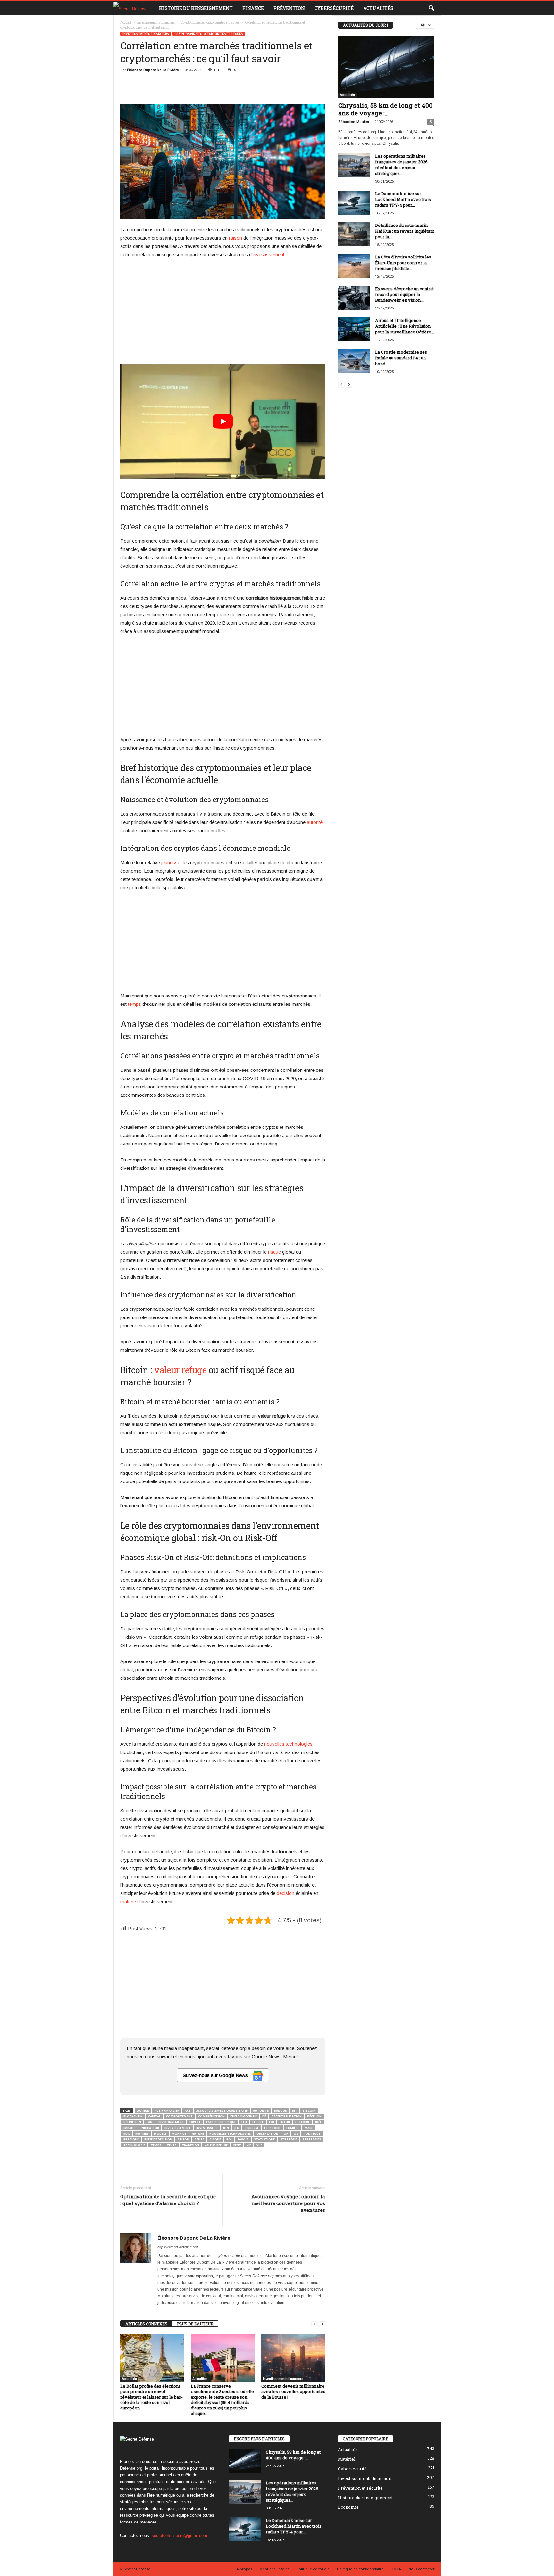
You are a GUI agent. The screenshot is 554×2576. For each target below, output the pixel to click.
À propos (244, 2569)
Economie (348, 2507)
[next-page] (322, 2324)
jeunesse (171, 862)
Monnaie (179, 2133)
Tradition (190, 2145)
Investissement (178, 2128)
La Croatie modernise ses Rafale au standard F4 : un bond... (401, 358)
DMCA (396, 2569)
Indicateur (150, 2128)
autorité (315, 822)
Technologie (134, 2145)
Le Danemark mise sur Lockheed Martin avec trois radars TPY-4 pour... (403, 199)
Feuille (258, 2122)
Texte (172, 2145)
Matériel (347, 2459)
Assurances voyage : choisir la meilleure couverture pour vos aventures (288, 2203)
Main (309, 2128)
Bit (295, 2110)
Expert (195, 2122)
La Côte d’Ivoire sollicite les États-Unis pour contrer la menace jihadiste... (403, 263)
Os (296, 2133)
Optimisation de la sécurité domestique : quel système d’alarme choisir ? (168, 2200)
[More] (330, 87)
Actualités (378, 8)
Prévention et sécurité (360, 2488)
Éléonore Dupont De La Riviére (153, 70)
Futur (285, 2122)
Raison (183, 2139)
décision (285, 1893)
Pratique (131, 2139)
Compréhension (211, 2116)
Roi (229, 2139)
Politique (312, 2133)
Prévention (289, 8)
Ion (226, 2128)
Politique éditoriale (313, 2569)
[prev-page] (315, 2324)
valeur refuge (180, 1370)
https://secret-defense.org (178, 2247)
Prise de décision (158, 2139)
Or (286, 2133)
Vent (237, 2145)
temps (134, 1004)
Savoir (243, 2139)
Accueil (126, 23)
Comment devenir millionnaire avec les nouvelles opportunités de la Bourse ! (293, 2391)
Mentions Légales (274, 2569)
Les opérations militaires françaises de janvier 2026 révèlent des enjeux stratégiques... (401, 165)
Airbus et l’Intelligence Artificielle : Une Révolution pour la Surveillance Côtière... (405, 326)
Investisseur (207, 2128)
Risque (215, 2139)
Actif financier (167, 2110)
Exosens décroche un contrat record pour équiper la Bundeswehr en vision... (404, 294)
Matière (142, 2133)
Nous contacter (422, 2569)
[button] (431, 8)
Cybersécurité (334, 8)
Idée (318, 2122)
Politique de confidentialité (360, 2569)
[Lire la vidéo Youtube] (223, 422)
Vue (259, 2145)
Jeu (237, 2128)
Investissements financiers (156, 23)
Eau (149, 2122)
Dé (264, 2116)
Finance (253, 8)
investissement (269, 254)
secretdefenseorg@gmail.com (179, 2535)
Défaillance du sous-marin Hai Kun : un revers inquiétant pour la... (405, 231)
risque (274, 1252)
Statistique (264, 2139)
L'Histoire (273, 2128)
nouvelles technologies (288, 1744)
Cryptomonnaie (243, 2116)
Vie (249, 2145)
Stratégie (289, 2139)
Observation (267, 2133)
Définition (132, 2122)
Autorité (261, 2110)
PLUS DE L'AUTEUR (195, 2324)
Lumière (293, 2128)
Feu (244, 2122)
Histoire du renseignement (196, 8)
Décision (314, 2116)
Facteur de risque (221, 2122)
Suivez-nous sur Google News (216, 2075)
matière (128, 1902)
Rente (199, 2139)
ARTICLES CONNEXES (146, 2324)
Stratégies (312, 2139)
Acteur (143, 2110)
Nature (198, 2133)
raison (235, 238)
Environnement (171, 2122)
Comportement (179, 2116)
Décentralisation (287, 2116)
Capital (154, 2116)
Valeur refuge (216, 2145)
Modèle (160, 2133)
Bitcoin (309, 2110)
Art (188, 2110)
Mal (127, 2133)
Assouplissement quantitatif (222, 2110)
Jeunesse (252, 2128)
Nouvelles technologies (230, 2133)
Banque (280, 2110)
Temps (156, 2145)
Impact (129, 2128)
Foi (272, 2122)
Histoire (302, 2122)
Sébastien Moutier (354, 122)
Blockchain (133, 2116)
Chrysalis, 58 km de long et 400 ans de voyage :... (385, 109)
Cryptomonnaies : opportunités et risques (210, 23)
